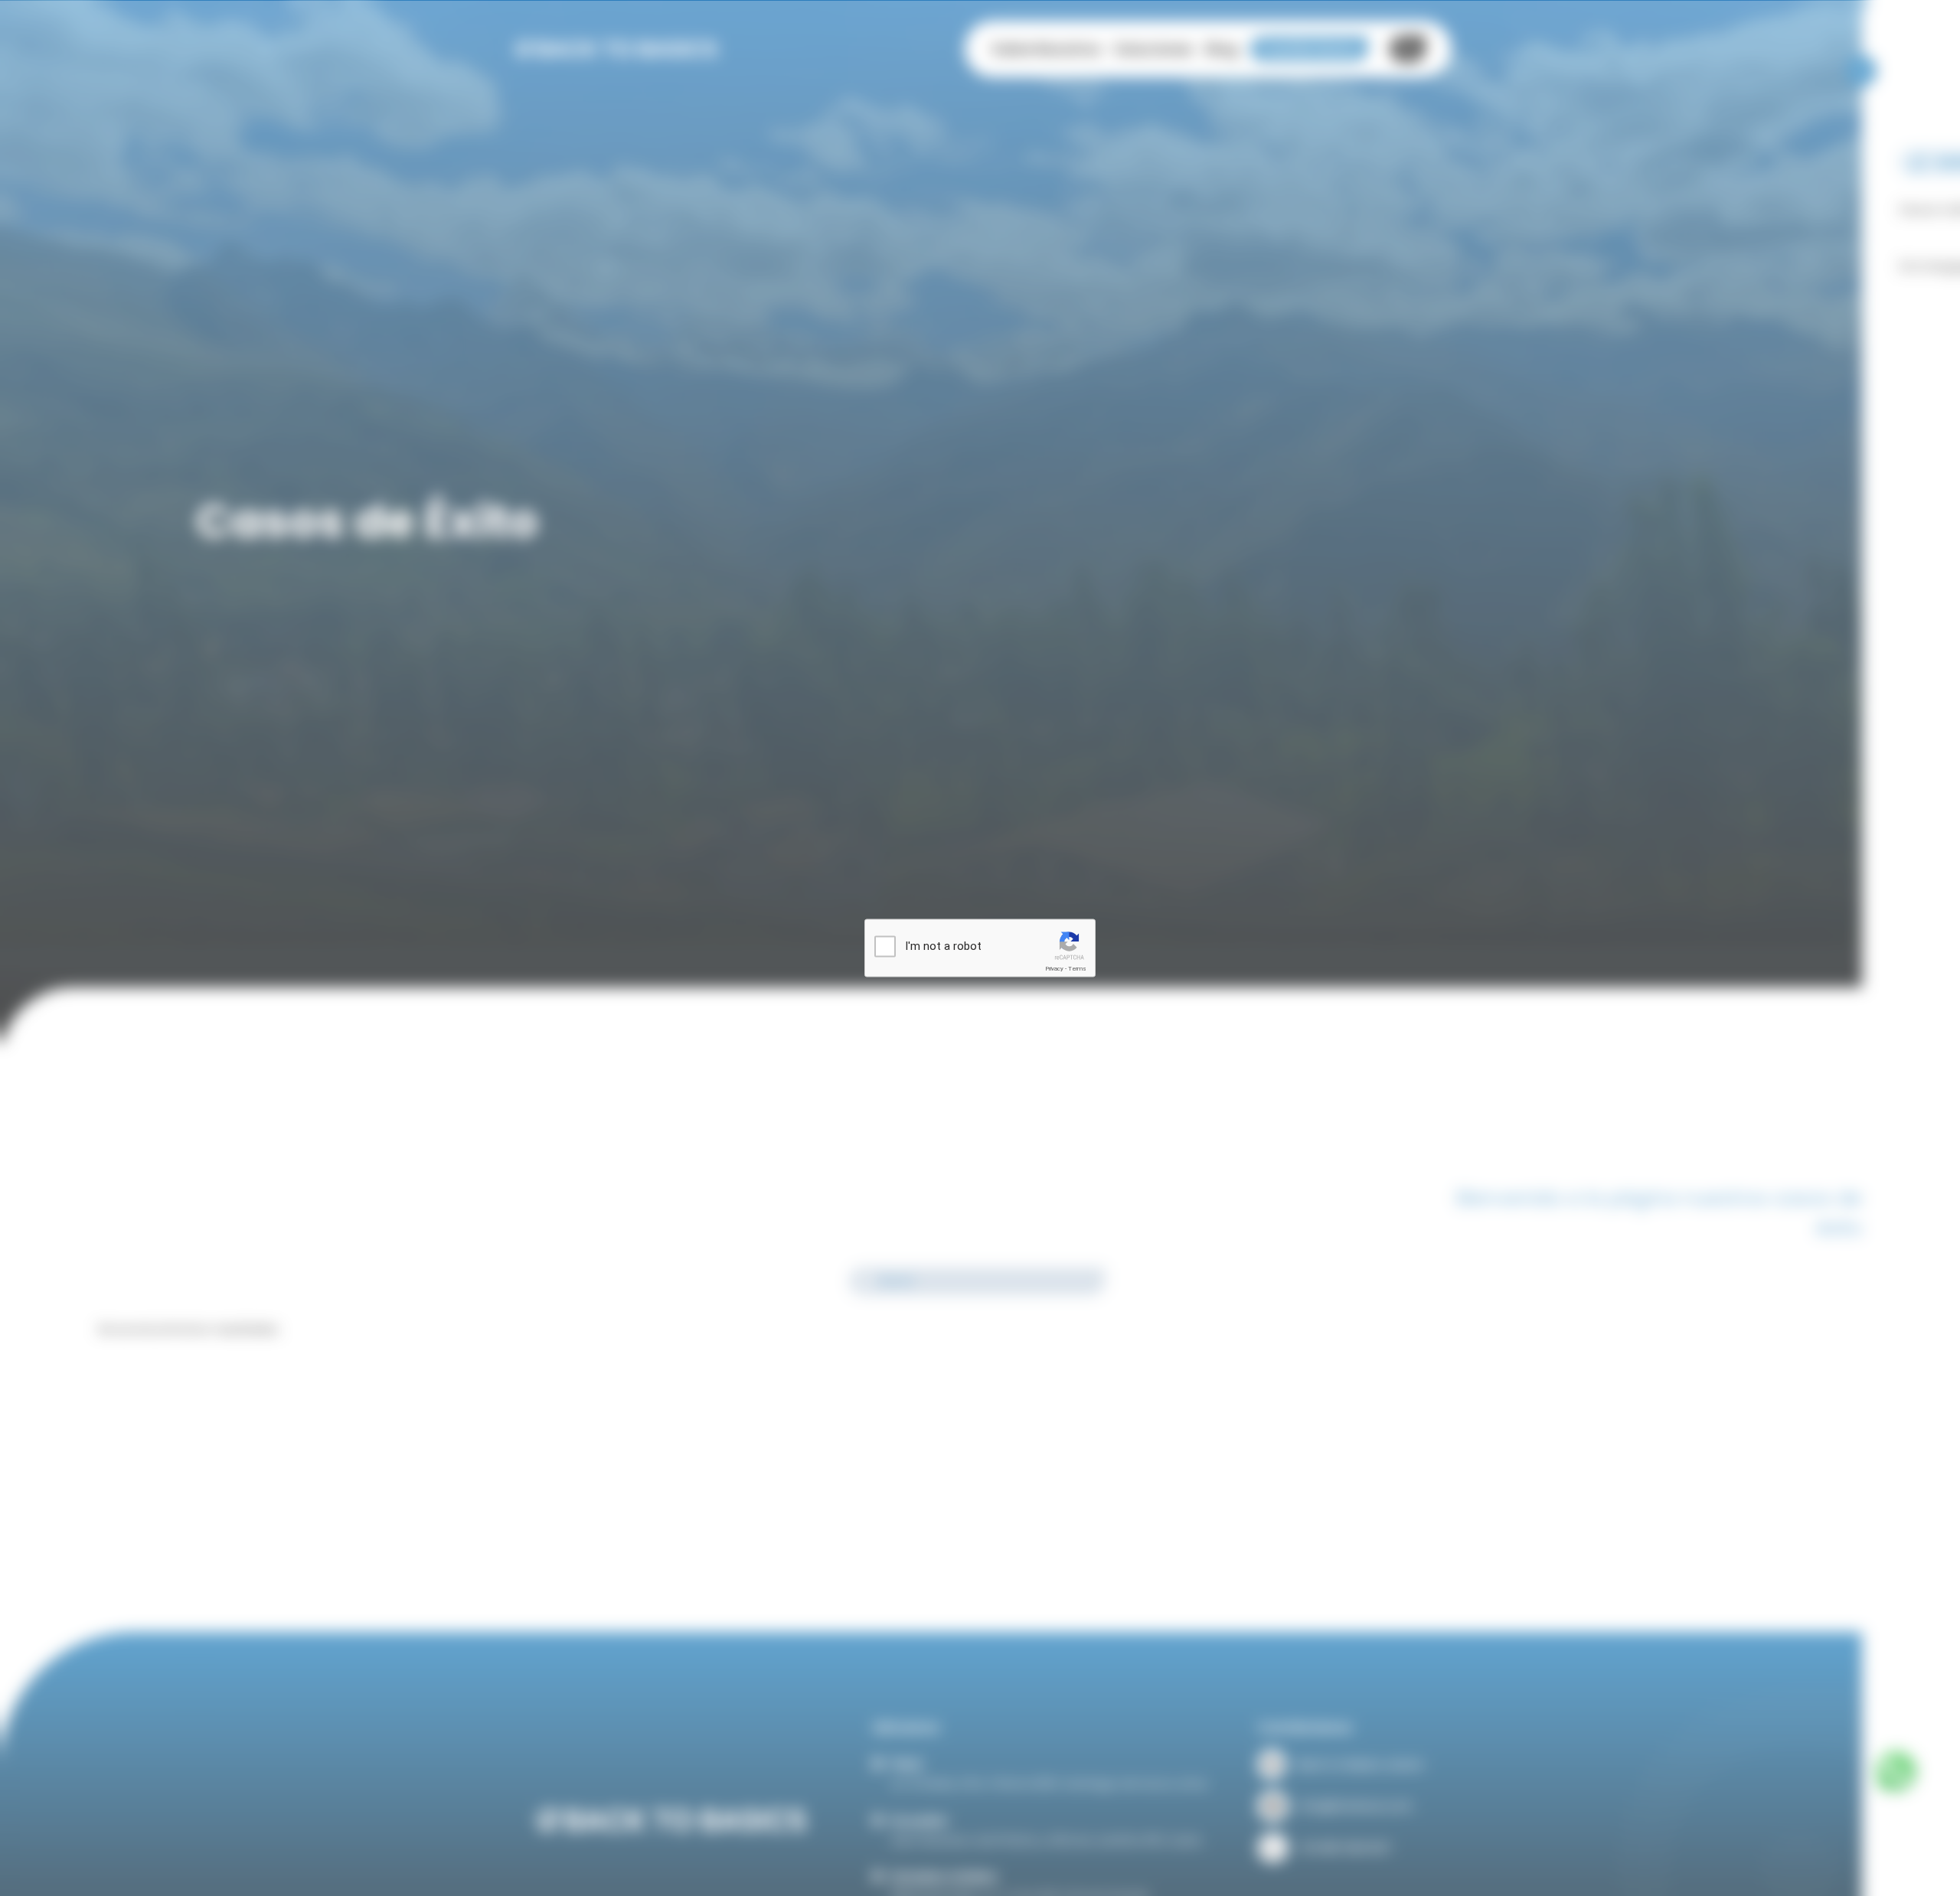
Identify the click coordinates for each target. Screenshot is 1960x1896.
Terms (1077, 969)
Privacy (1054, 969)
